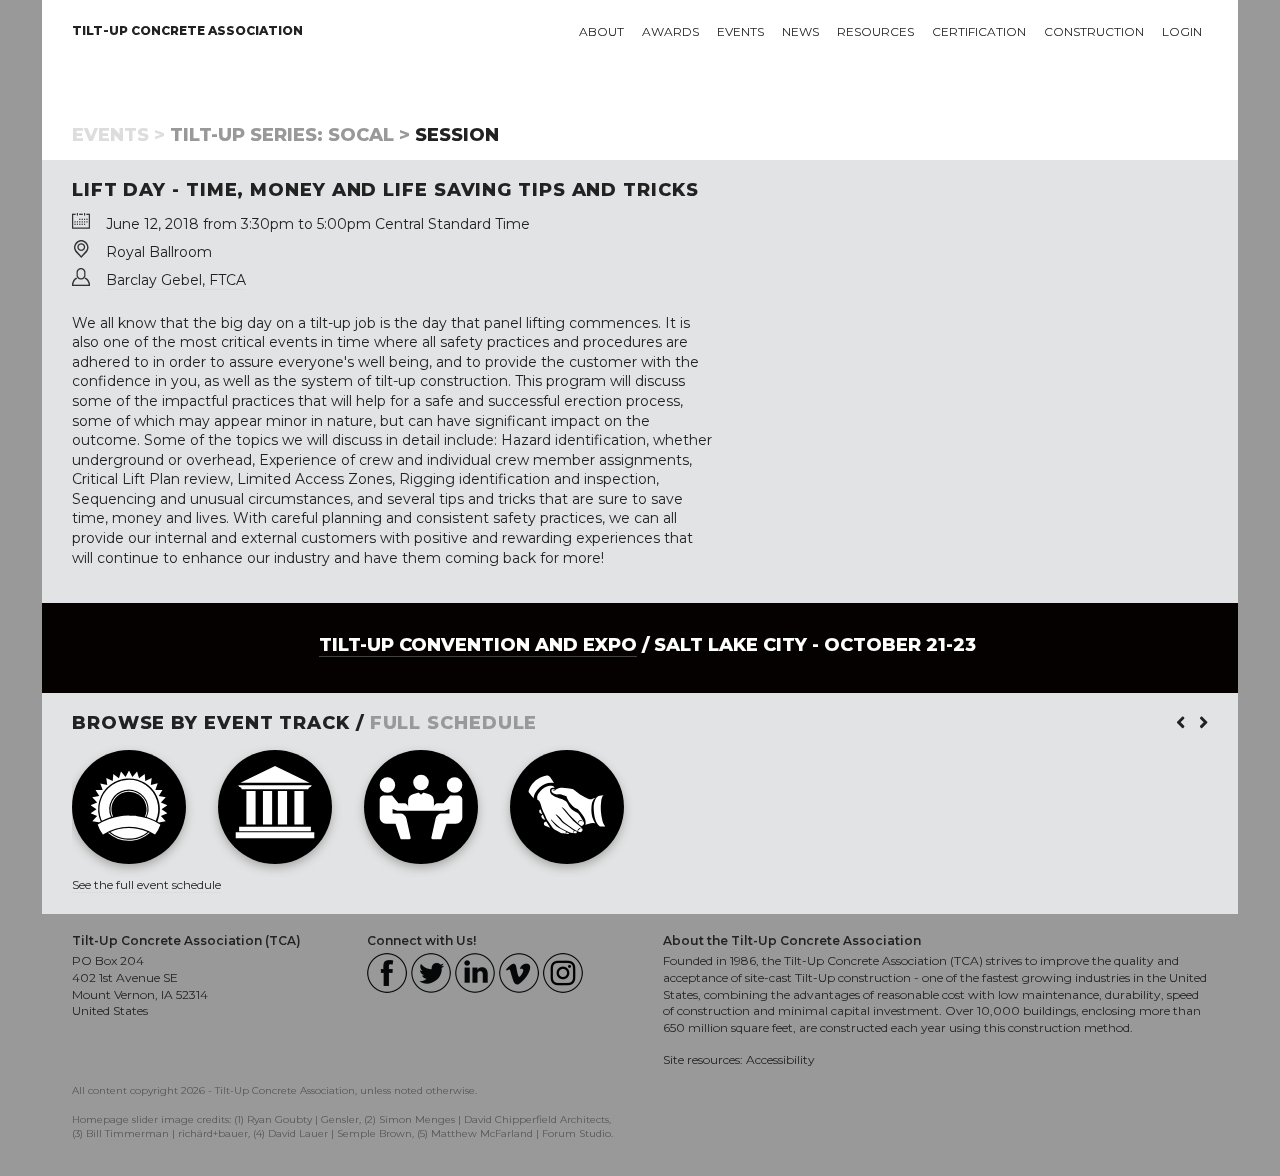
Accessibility (780, 1059)
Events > (118, 135)
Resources (875, 31)
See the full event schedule (146, 884)
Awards (670, 31)
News (800, 31)
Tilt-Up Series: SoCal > (290, 135)
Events (740, 31)
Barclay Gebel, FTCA (176, 280)
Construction (1094, 31)
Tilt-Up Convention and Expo (478, 645)
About (601, 31)
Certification (979, 31)
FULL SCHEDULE (454, 723)
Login (1182, 31)
